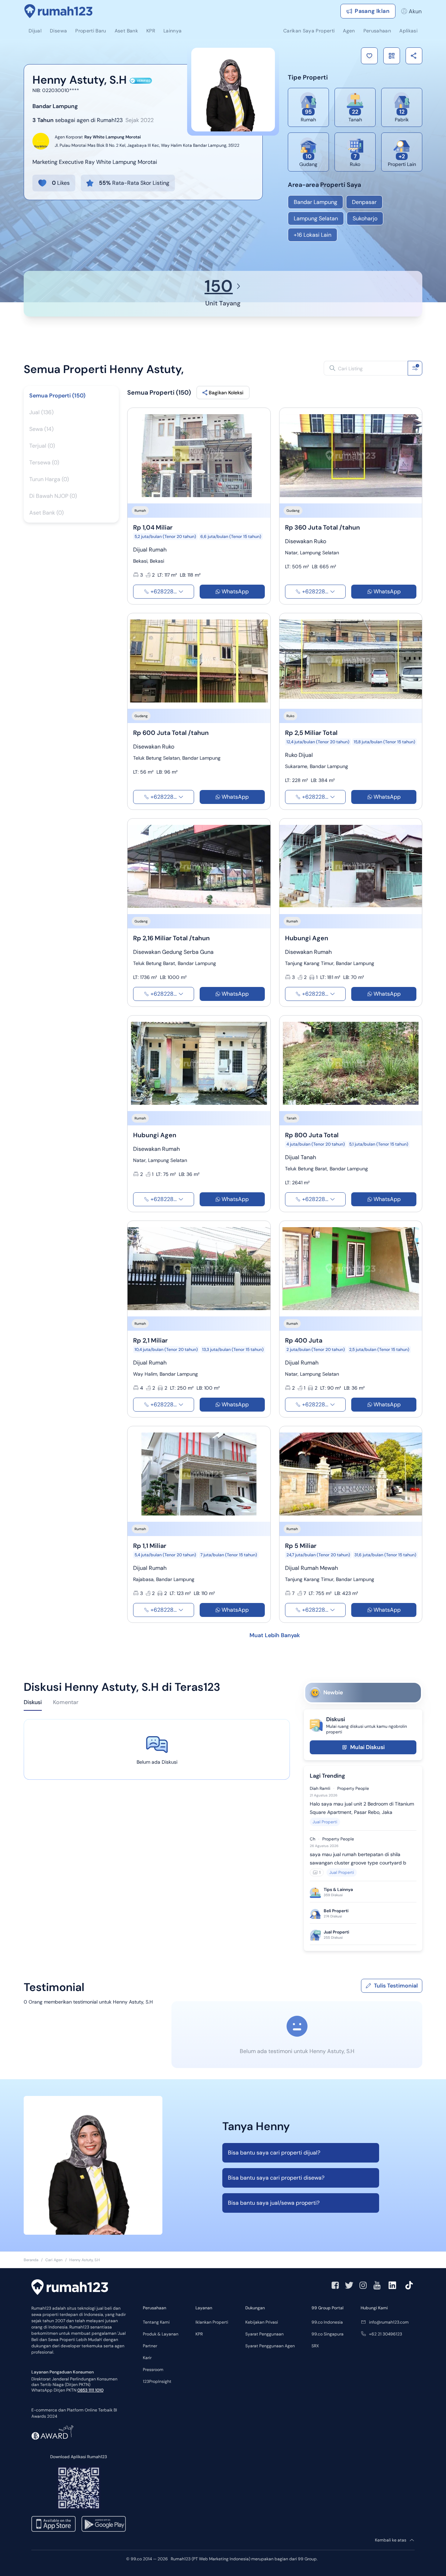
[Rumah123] (59, 11)
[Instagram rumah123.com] (363, 2285)
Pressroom (153, 2370)
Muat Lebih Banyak (275, 1635)
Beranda (31, 2260)
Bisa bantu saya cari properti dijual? (274, 2153)
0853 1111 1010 (90, 2390)
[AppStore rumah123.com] (53, 2524)
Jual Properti (325, 1822)
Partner (150, 2346)
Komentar (66, 1702)
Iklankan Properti (212, 2322)
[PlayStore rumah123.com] (104, 2524)
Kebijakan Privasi (262, 2322)
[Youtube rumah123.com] (377, 2285)
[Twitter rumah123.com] (349, 2285)
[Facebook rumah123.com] (335, 2285)
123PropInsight (157, 2381)
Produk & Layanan (161, 2334)
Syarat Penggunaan (264, 2334)
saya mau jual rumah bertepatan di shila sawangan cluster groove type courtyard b (358, 1859)
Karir (147, 2358)
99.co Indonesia (327, 2322)
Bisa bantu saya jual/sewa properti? (274, 2203)
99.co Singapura (328, 2334)
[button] (369, 56)
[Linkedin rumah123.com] (392, 2285)
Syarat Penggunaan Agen (270, 2346)
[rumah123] (70, 2288)
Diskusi (33, 1702)
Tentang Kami (156, 2322)
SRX (315, 2346)
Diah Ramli (320, 1788)
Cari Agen (54, 2260)
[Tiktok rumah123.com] (409, 2285)
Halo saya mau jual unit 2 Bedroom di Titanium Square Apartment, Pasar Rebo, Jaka (362, 1808)
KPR (199, 2334)
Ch (313, 1839)
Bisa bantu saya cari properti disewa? (276, 2178)
